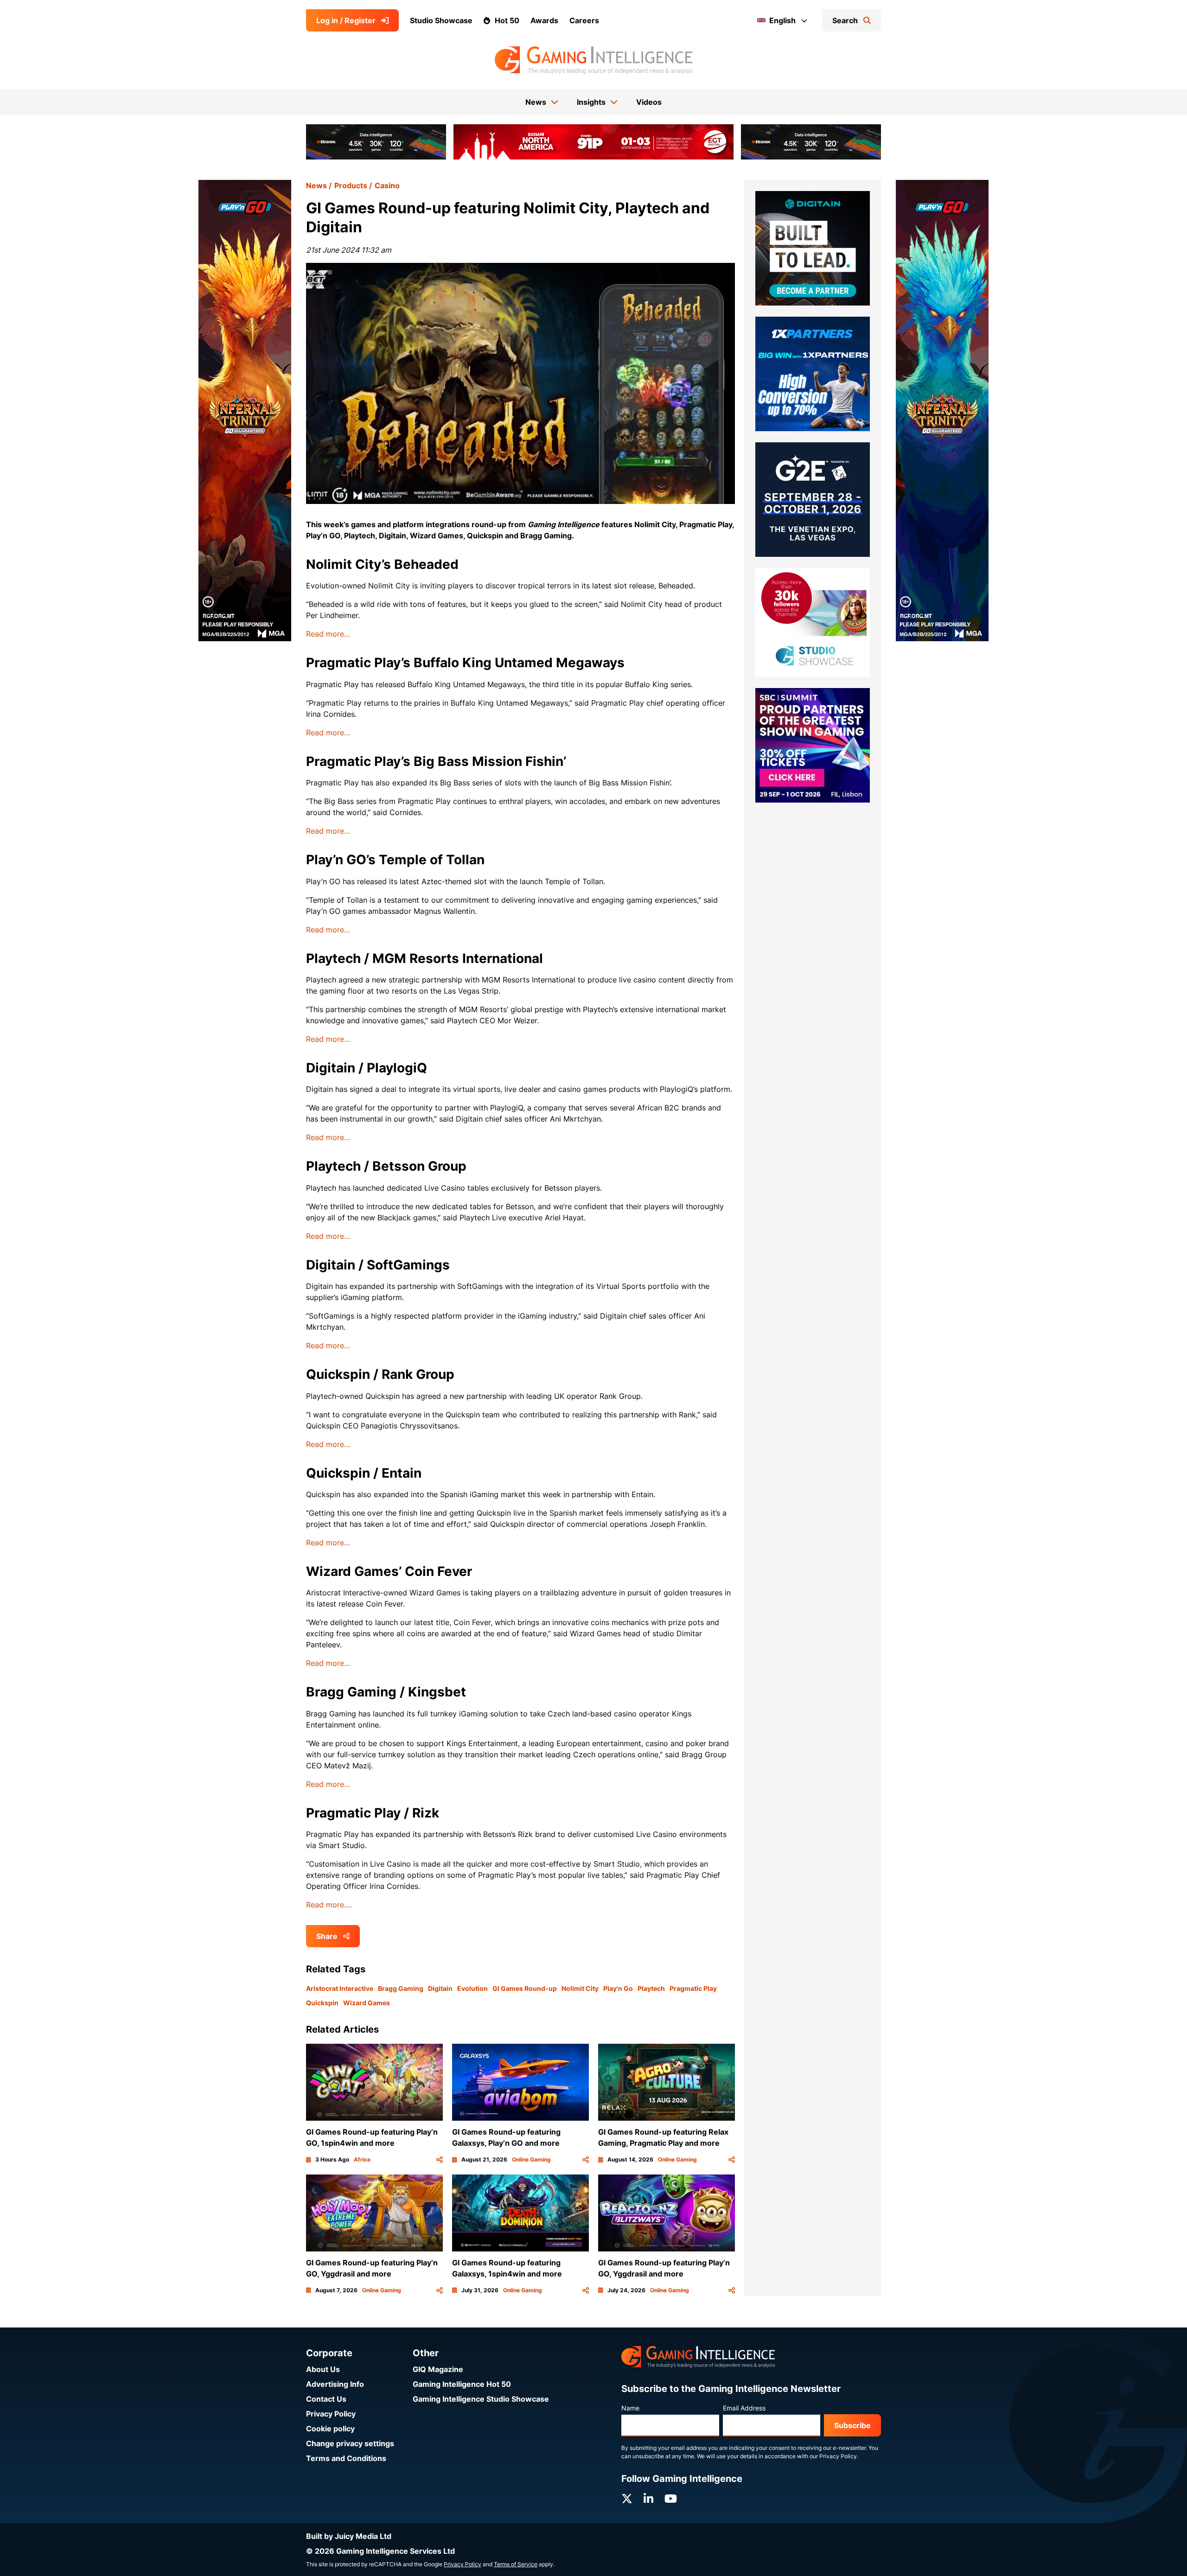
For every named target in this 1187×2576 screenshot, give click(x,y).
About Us (323, 2369)
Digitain (440, 1988)
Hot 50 (507, 20)
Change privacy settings (350, 2443)
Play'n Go (618, 1988)
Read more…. (329, 1905)
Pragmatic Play (693, 1988)
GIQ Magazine (438, 2369)
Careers (584, 20)
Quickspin (322, 2003)
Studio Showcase (441, 20)
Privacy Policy (331, 2414)
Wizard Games (367, 2003)
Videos (649, 102)
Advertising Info (335, 2384)
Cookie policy (330, 2429)
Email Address (744, 2408)
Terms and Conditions (346, 2458)
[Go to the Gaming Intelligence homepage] (593, 60)
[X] (627, 2499)
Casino (387, 185)
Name (630, 2408)
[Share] (440, 2160)
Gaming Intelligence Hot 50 (462, 2384)
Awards (544, 20)
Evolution (472, 1988)
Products (351, 185)
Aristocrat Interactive (340, 1988)
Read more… (328, 634)
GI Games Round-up (525, 1988)
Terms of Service (516, 2564)
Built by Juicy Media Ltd (349, 2536)
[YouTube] (671, 2499)
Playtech (651, 1988)
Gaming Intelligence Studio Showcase (481, 2399)
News (316, 185)
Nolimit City (580, 1988)
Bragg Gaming (401, 1988)
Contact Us (326, 2399)
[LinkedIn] (648, 2499)
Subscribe (852, 2425)
